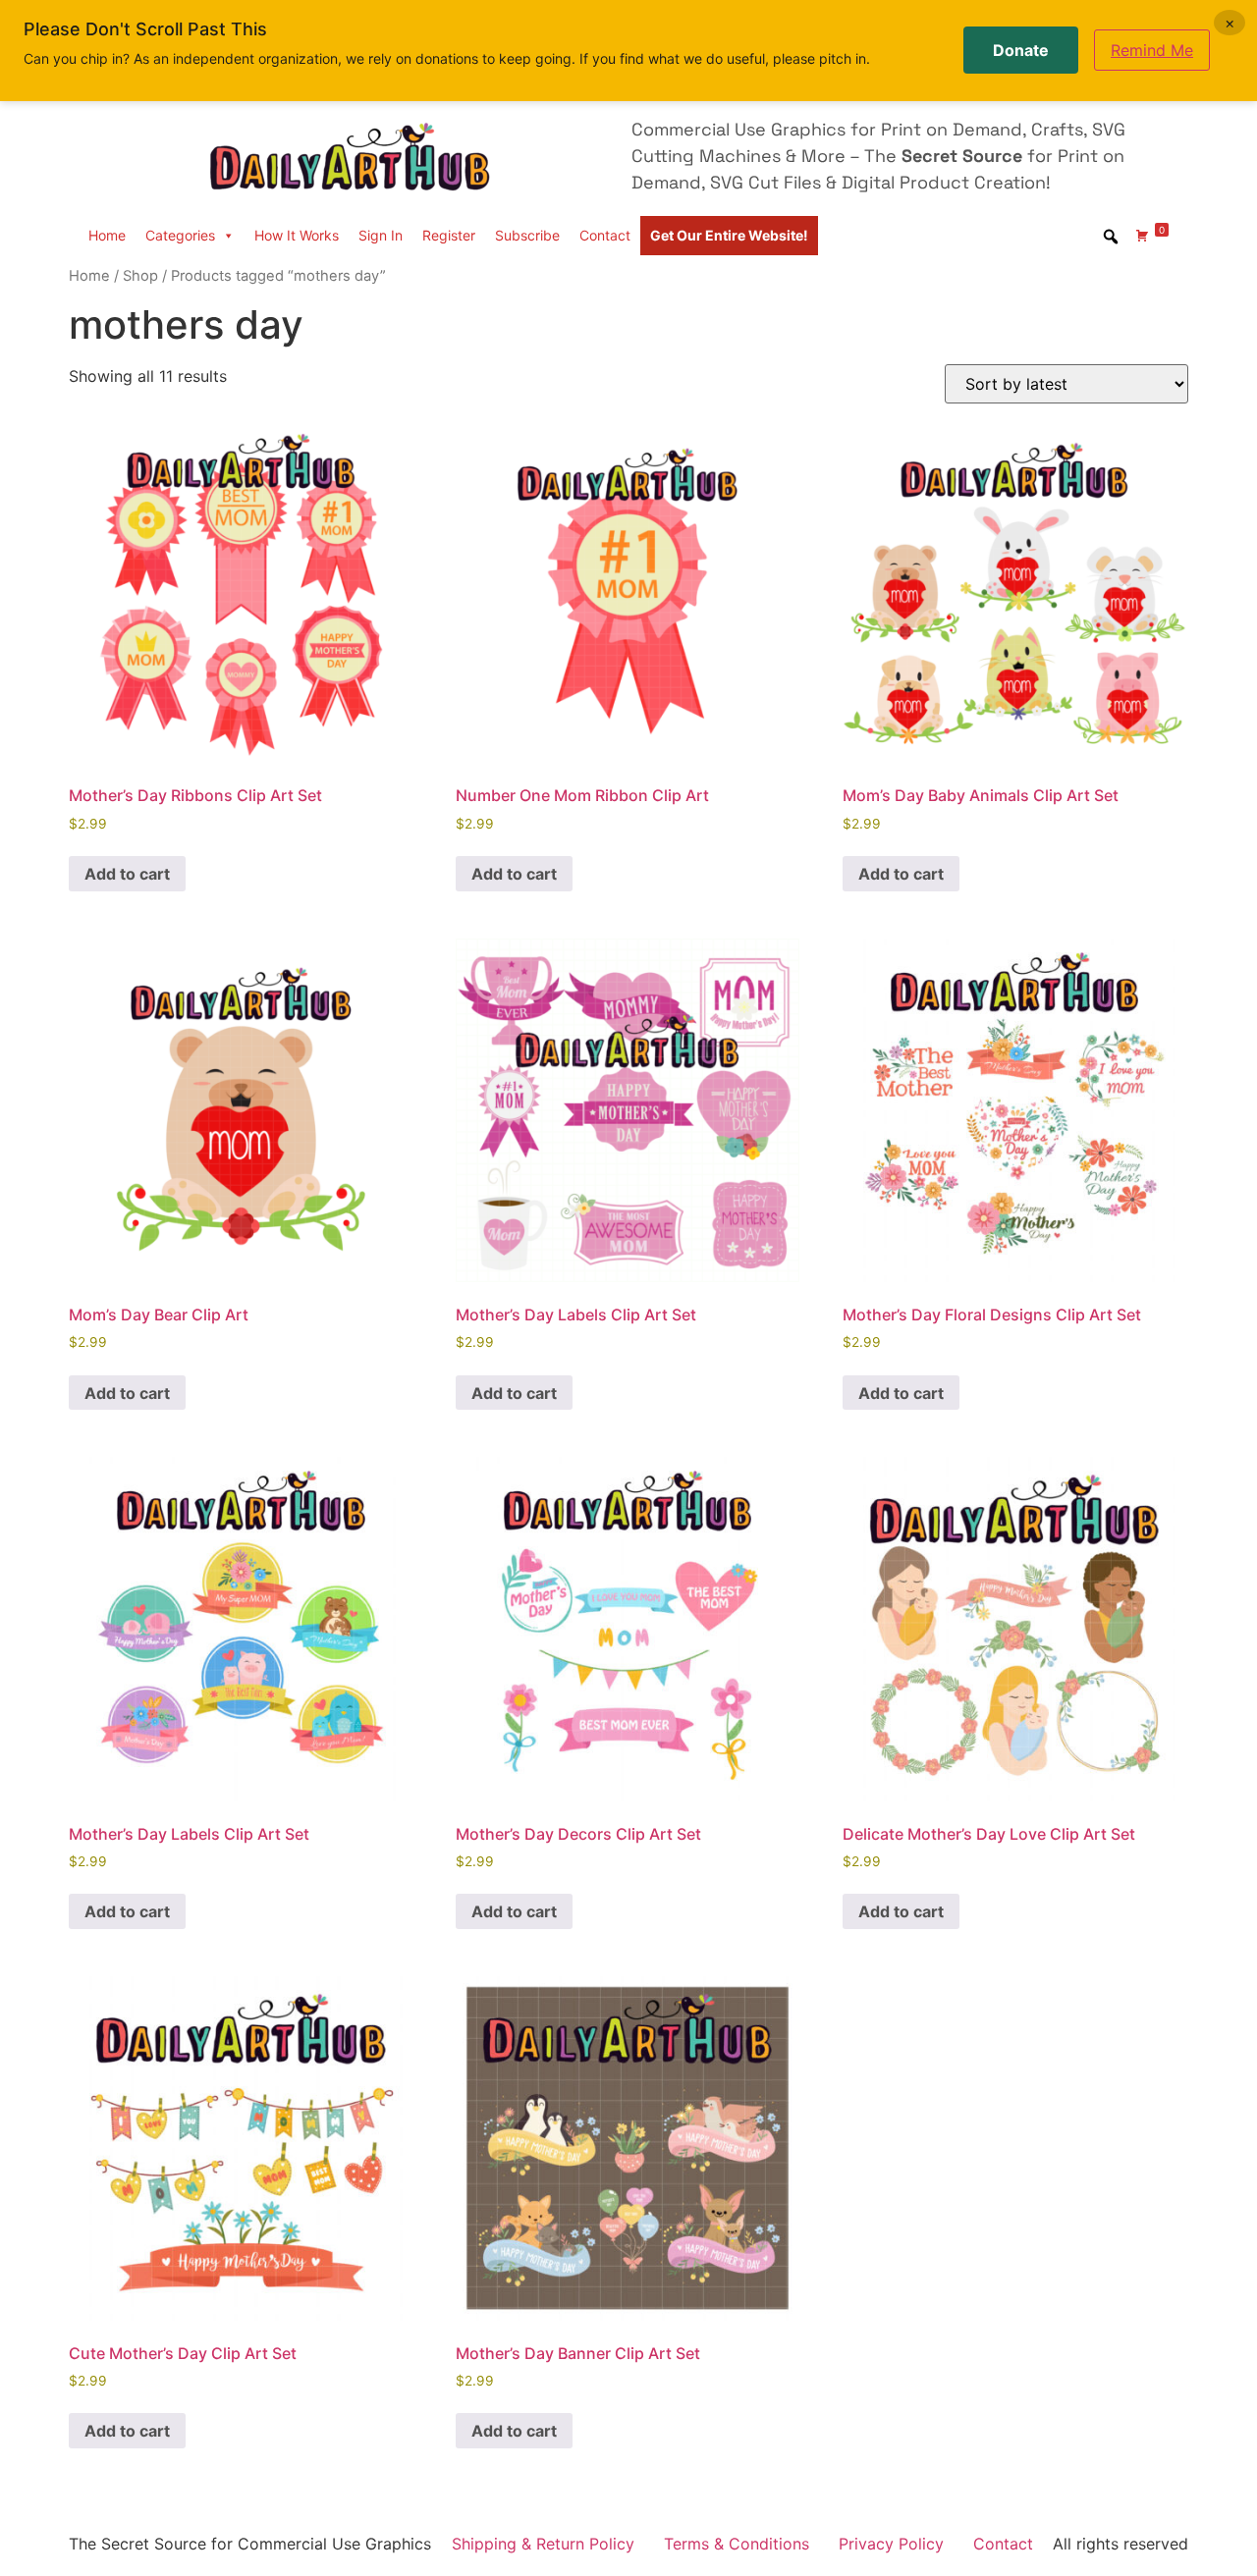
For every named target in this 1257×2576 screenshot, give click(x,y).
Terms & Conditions (737, 2544)
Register (449, 235)
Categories (180, 235)
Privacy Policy (891, 2544)
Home (107, 235)
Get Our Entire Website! (729, 235)
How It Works (297, 235)
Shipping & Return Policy (543, 2544)
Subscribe (527, 235)
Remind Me (1152, 50)
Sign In (381, 235)
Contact (605, 235)
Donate (1021, 50)
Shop (140, 276)
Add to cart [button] (127, 874)
